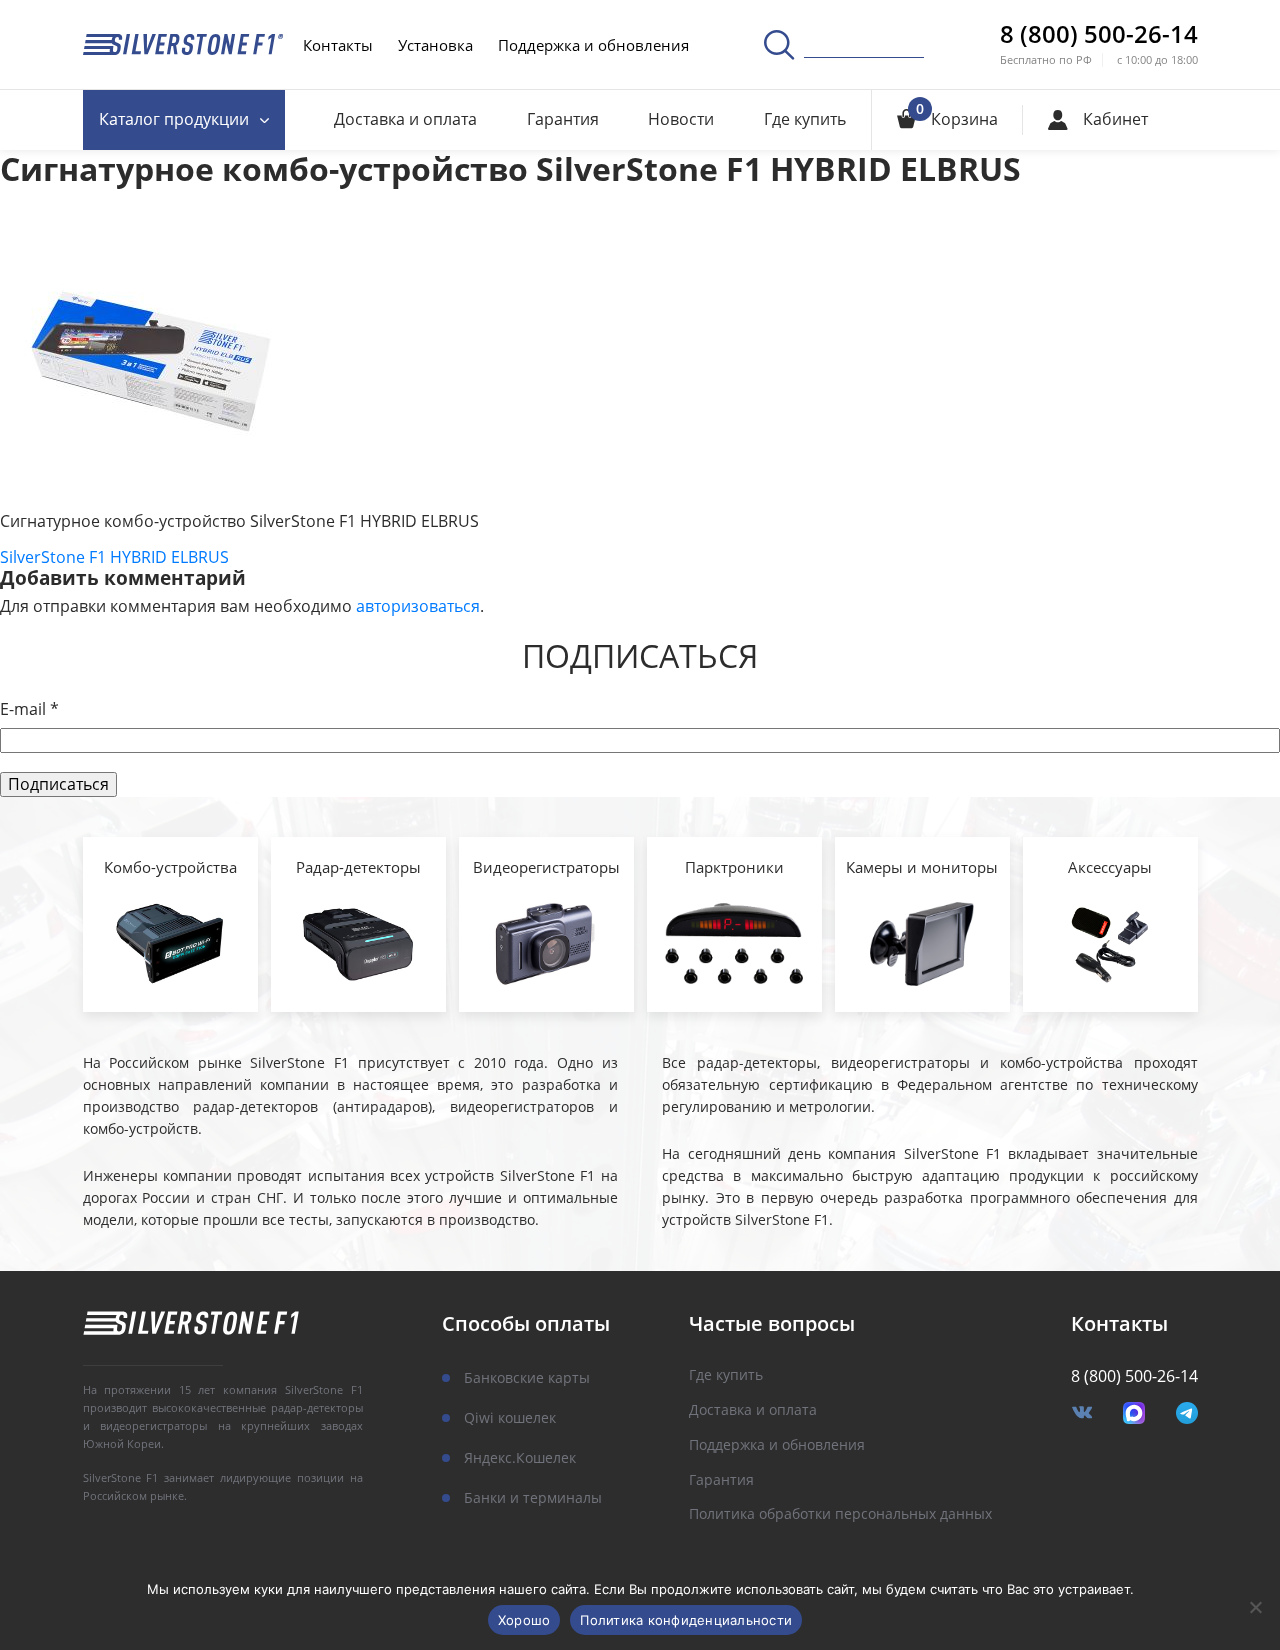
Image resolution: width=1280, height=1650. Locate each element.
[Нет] (1255, 1607)
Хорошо (524, 1620)
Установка (435, 45)
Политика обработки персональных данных (840, 1514)
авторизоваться (418, 606)
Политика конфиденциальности (686, 1620)
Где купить (805, 119)
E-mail (29, 709)
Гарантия (563, 119)
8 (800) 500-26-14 (1099, 34)
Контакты (338, 45)
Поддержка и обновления (593, 45)
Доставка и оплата (405, 119)
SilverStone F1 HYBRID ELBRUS (114, 557)
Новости (681, 119)
